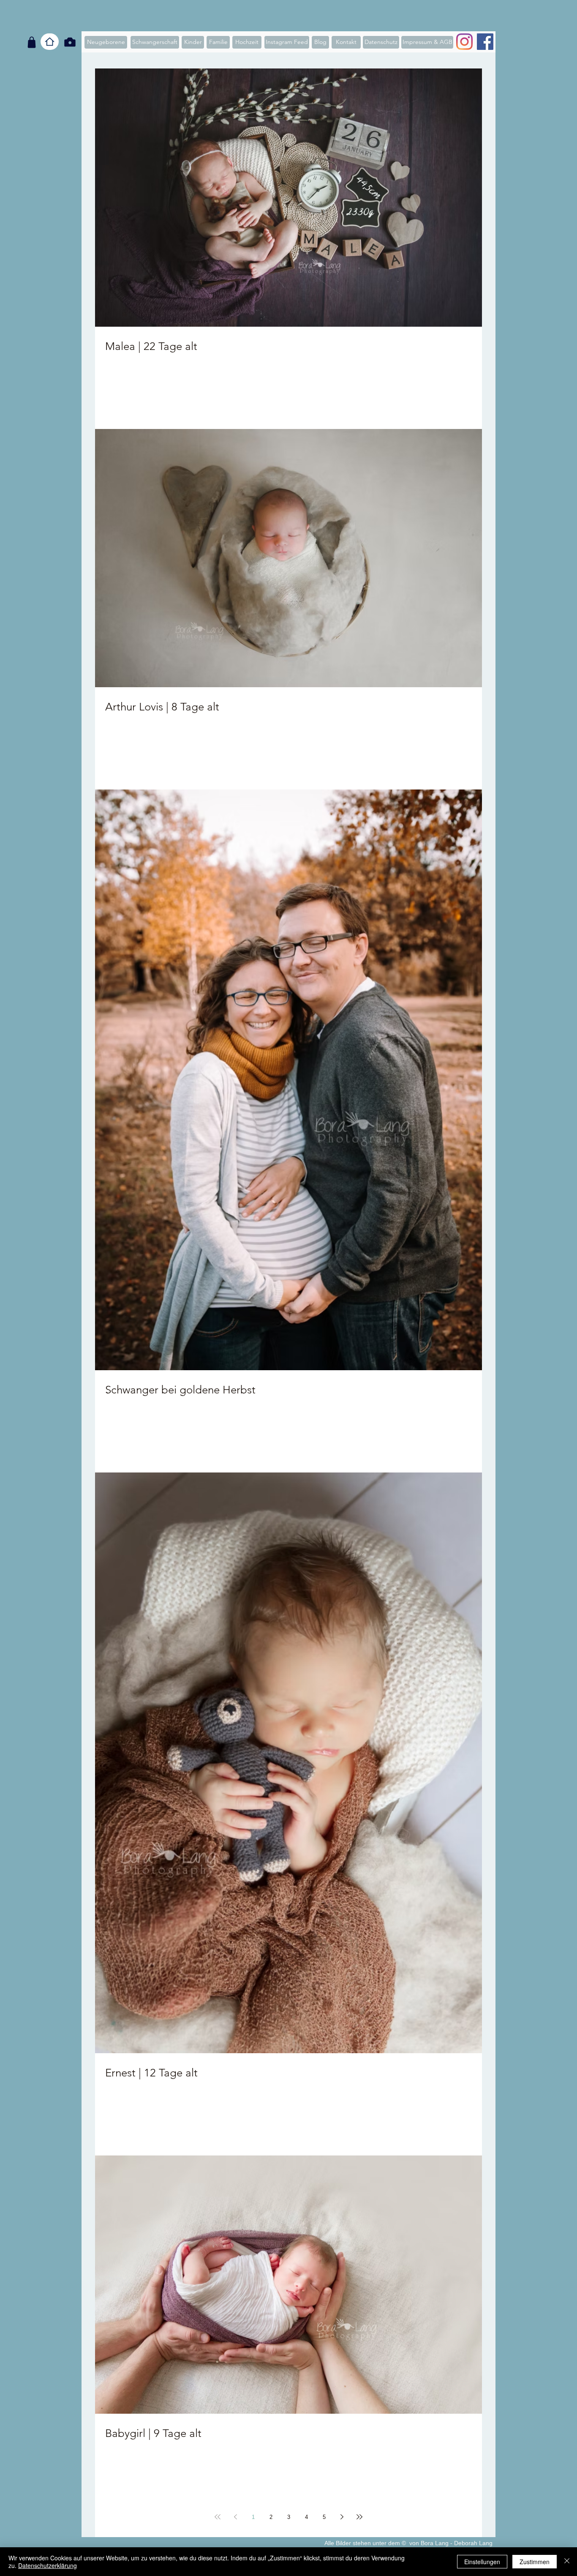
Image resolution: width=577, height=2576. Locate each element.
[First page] (218, 2517)
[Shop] (32, 42)
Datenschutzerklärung (48, 2565)
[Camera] (70, 42)
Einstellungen (482, 2562)
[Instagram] (464, 42)
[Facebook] (485, 42)
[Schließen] (567, 2562)
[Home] (50, 42)
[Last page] (359, 2517)
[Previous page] (235, 2517)
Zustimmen (535, 2562)
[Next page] (342, 2517)
